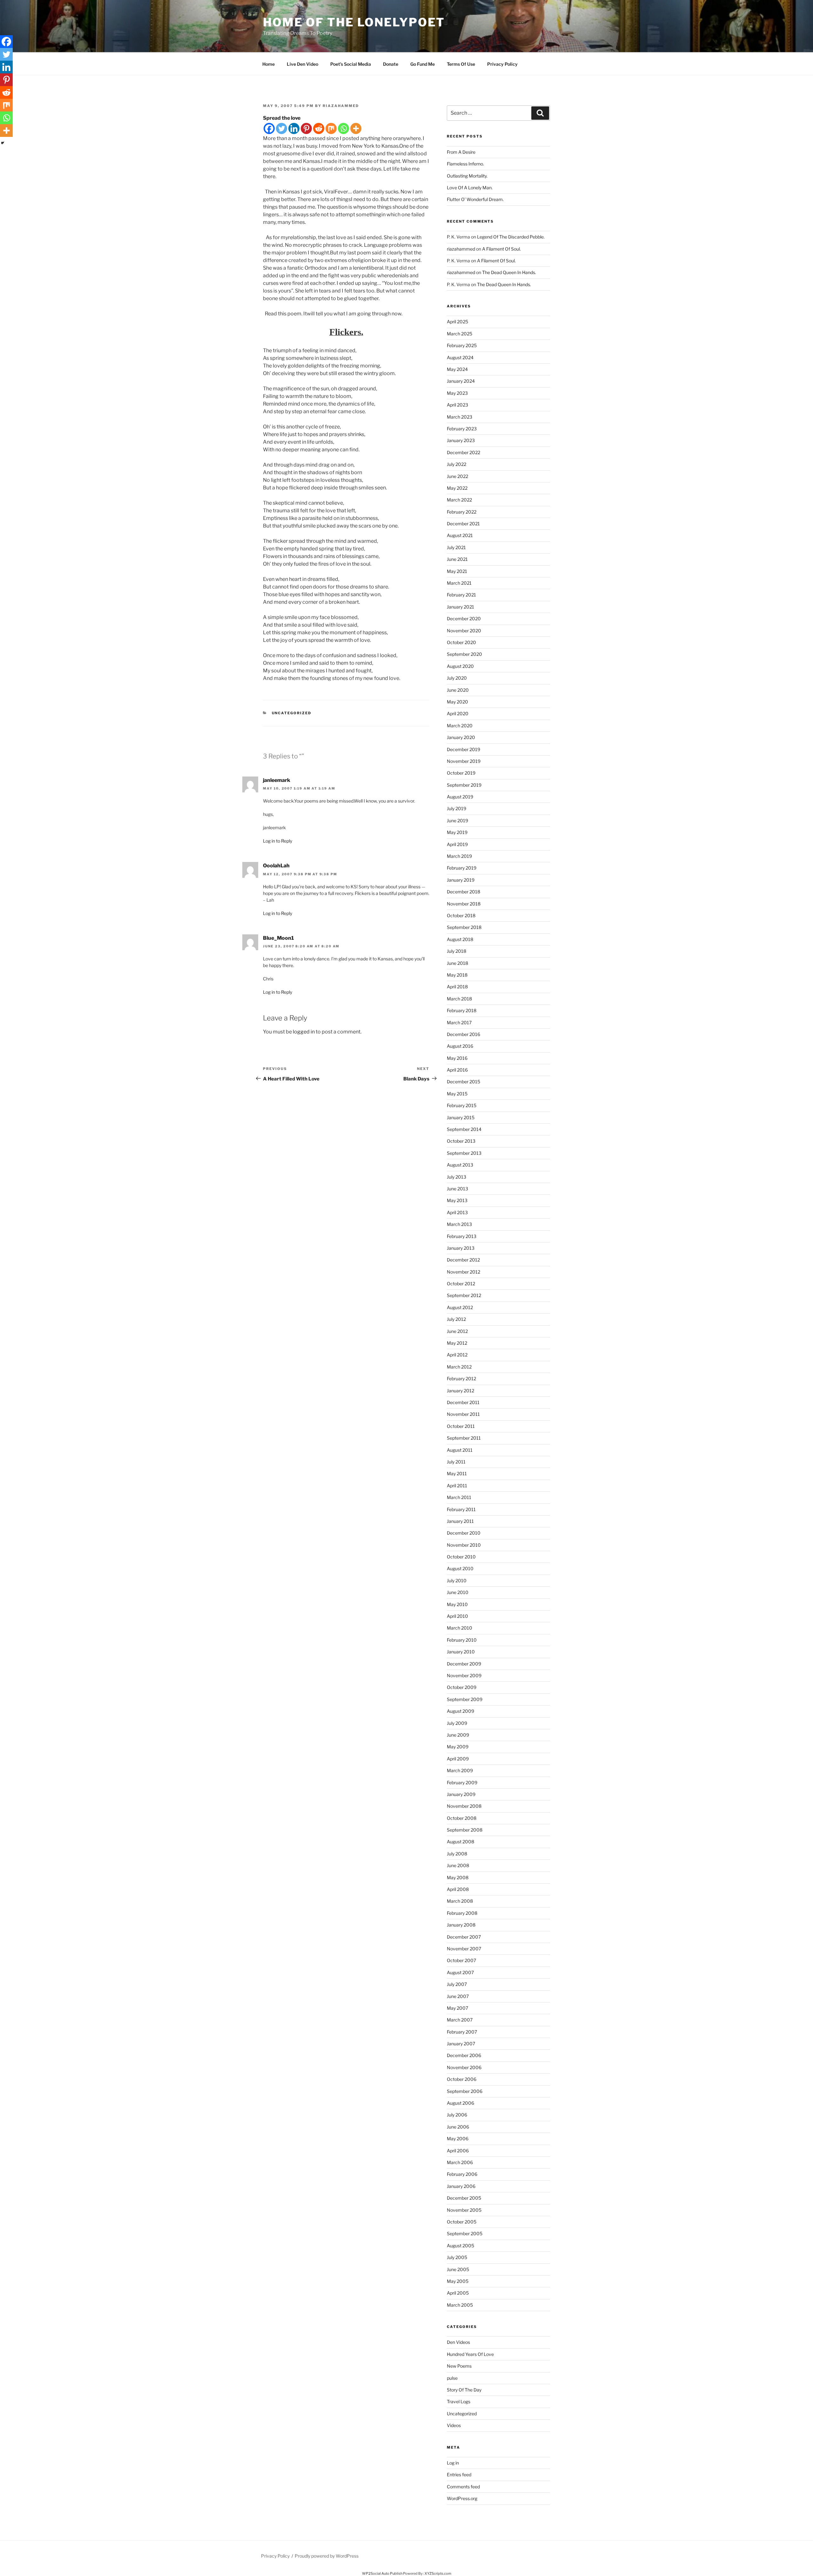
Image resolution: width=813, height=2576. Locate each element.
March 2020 (460, 726)
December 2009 (464, 1664)
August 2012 (460, 1307)
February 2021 (461, 595)
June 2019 (457, 821)
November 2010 (464, 1545)
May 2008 (458, 1877)
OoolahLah (276, 866)
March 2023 (460, 417)
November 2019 (464, 761)
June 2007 (458, 1996)
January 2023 (461, 440)
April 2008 (458, 1889)
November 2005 (464, 2210)
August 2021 (460, 535)
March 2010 (460, 1628)
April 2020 (458, 713)
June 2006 (458, 2127)
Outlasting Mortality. (467, 176)
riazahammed (341, 106)
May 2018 (457, 975)
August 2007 (460, 1972)
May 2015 (457, 1094)
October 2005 (462, 2222)
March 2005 (460, 2305)
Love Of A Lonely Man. (470, 188)
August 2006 (460, 2103)
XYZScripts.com (438, 2573)
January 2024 (461, 381)
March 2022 (459, 500)
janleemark (277, 780)
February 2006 (462, 2174)
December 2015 (464, 1082)
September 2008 (465, 1830)
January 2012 (460, 1391)
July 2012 (456, 1319)
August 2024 (460, 357)
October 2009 (462, 1687)
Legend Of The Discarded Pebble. (511, 237)
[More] (356, 128)
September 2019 (464, 785)
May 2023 (457, 393)
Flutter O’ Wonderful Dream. (475, 199)
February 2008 (462, 1913)
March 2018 (459, 999)
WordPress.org (462, 2498)
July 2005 (457, 2257)
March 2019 (459, 856)
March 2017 (459, 1022)
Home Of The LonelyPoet (354, 22)
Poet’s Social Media (351, 64)
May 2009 (458, 1747)
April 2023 (457, 405)
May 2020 (457, 702)
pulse (452, 2378)
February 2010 (462, 1640)
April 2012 (457, 1355)
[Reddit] (319, 128)
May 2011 (457, 1473)
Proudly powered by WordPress (327, 2556)
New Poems (459, 2366)
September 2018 (464, 927)
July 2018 (457, 951)
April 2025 (457, 322)
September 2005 (465, 2233)
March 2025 (460, 334)
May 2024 (457, 369)
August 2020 (460, 666)
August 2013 (460, 1165)
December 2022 (464, 452)
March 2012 (459, 1367)
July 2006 (457, 2115)
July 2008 (457, 1854)
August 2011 (460, 1450)
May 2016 (457, 1058)
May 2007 (457, 2008)
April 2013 (457, 1212)
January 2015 (461, 1117)
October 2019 (461, 773)
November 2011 (463, 1414)
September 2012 (464, 1295)
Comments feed (463, 2487)
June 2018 (457, 963)
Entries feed (459, 2475)
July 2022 (457, 464)
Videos (454, 2425)
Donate (391, 64)
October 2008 (462, 1818)
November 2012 (464, 1272)
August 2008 (460, 1842)
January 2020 (461, 737)
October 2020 (461, 642)
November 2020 (464, 631)
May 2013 (457, 1200)
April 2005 (458, 2293)
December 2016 (464, 1034)
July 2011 (456, 1462)
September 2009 (465, 1699)
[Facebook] (269, 128)
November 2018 (464, 904)
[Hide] (3, 143)
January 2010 (461, 1652)
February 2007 (462, 2032)
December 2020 (464, 619)
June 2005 (458, 2269)
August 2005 (460, 2246)
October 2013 (461, 1141)
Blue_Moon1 (278, 938)
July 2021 (456, 547)
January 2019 (461, 880)
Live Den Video (302, 64)
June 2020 (458, 690)
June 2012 (457, 1331)
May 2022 (457, 488)
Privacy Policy (502, 64)
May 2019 (457, 832)
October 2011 (461, 1426)
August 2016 (460, 1046)
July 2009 (457, 1723)
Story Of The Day (464, 2390)
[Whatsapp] (343, 128)
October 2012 (461, 1284)
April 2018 (457, 987)
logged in (304, 1032)
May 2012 (457, 1343)
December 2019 (464, 749)
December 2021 (463, 524)
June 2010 (458, 1592)
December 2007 (464, 1937)
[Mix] (331, 128)
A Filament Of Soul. (501, 249)
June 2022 (457, 476)
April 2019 (457, 844)
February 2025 (462, 345)
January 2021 (460, 607)
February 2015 (462, 1105)
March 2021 (459, 583)
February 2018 (462, 1010)
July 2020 (457, 678)
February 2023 (462, 429)
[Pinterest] (306, 128)
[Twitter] (282, 128)
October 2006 (462, 2079)
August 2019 (460, 797)
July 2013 (457, 1177)
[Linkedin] (294, 128)
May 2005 (458, 2281)
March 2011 (459, 1497)
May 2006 (458, 2139)
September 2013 (464, 1153)
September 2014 (464, 1129)
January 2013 (461, 1248)
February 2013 (462, 1236)
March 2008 (460, 1901)
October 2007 (461, 1960)
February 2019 (462, 868)
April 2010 (457, 1616)
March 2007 (460, 2020)
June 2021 (457, 559)
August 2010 (460, 1568)
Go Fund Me (423, 64)
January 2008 (461, 1925)
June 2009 (458, 1735)
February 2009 (462, 1782)
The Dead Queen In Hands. (509, 272)
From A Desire (461, 152)
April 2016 (457, 1070)
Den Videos (458, 2342)
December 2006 (464, 2055)
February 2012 (461, 1379)
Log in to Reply (278, 841)
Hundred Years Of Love (470, 2354)
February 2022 (462, 512)
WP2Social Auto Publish (382, 2573)
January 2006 (461, 2186)
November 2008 (464, 1806)
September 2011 (464, 1438)
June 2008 (458, 1865)
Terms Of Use (461, 64)
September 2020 (464, 654)
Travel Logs (459, 2401)
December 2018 (464, 892)
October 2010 (461, 1557)
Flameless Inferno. (465, 164)
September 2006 (465, 2091)
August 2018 (460, 939)
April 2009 (458, 1759)
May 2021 (457, 571)
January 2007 (461, 2044)
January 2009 (461, 1794)
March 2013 (459, 1224)
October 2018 (461, 915)
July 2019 (457, 808)
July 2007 (457, 1984)
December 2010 (464, 1533)
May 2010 (457, 1604)
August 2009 (460, 1711)
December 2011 (463, 1402)
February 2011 (461, 1509)
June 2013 (457, 1189)
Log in (453, 2463)
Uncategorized (292, 713)
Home (269, 64)
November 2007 (464, 1949)
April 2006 (458, 2151)
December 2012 (463, 1260)
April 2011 (457, 1486)
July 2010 (457, 1581)
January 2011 (460, 1521)
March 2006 (460, 2162)
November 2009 (464, 1675)
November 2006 (464, 2067)
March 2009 (460, 1770)
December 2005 (464, 2198)
